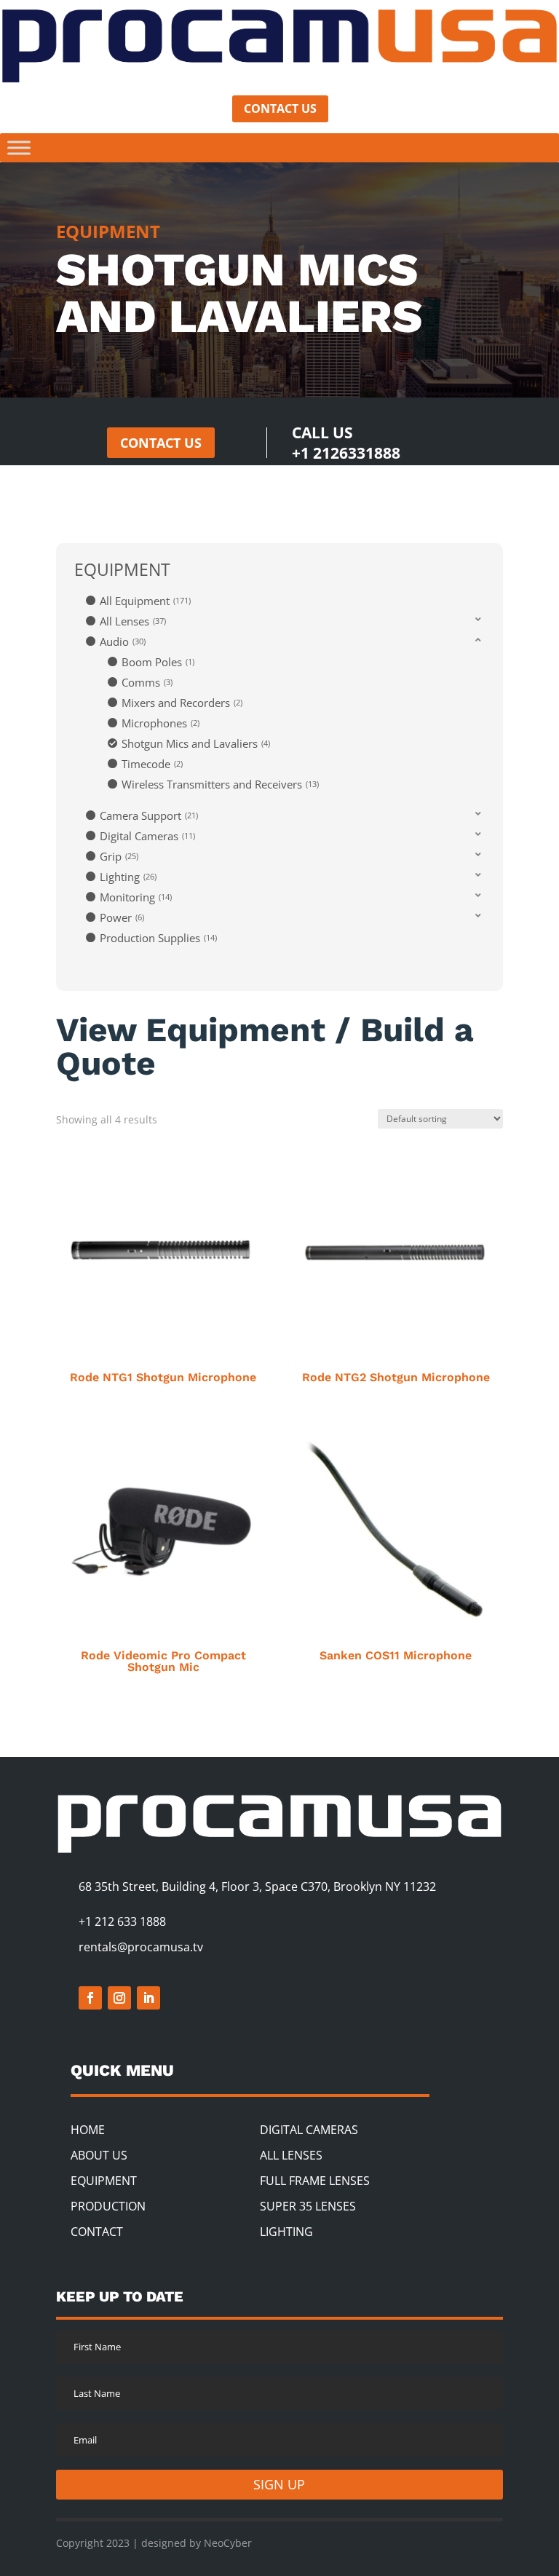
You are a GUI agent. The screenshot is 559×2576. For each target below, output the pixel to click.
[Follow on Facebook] (90, 1998)
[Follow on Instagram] (119, 1998)
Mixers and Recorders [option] (181, 703)
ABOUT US (99, 2155)
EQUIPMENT (104, 2181)
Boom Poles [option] (157, 662)
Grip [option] (118, 856)
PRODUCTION (108, 2206)
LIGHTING (286, 2232)
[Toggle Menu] (19, 147)
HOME (88, 2130)
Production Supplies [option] (157, 938)
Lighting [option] (127, 877)
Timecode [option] (151, 764)
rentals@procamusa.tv (141, 1947)
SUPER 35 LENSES (308, 2206)
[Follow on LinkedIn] (148, 1998)
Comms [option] (146, 682)
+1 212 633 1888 (122, 1921)
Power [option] (121, 917)
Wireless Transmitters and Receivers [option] (219, 784)
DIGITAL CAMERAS (309, 2130)
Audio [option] (122, 641)
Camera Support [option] (148, 815)
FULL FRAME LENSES (315, 2181)
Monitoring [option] (135, 897)
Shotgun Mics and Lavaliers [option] (195, 743)
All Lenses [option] (132, 621)
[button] (285, 620)
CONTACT (97, 2232)
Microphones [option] (159, 723)
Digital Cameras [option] (146, 836)
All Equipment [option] (144, 601)
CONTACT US (280, 108)
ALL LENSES (291, 2155)
